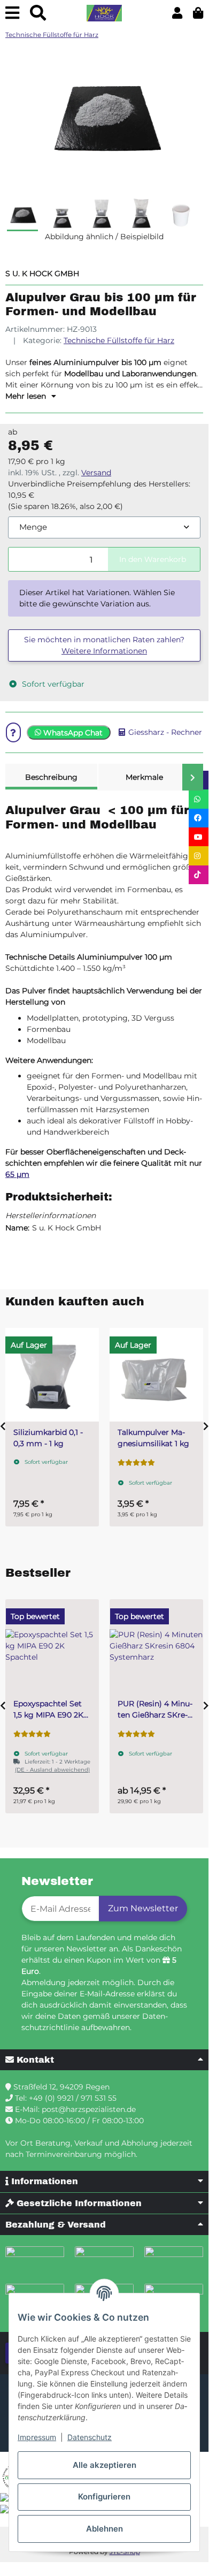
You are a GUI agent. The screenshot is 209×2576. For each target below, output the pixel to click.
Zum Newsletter (143, 1908)
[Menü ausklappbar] (12, 13)
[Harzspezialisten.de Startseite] (104, 13)
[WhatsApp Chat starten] (199, 799)
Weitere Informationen (104, 651)
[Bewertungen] (136, 1463)
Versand (96, 473)
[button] (177, 13)
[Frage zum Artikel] (13, 732)
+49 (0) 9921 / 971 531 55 (73, 2098)
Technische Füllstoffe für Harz (119, 340)
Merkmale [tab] (144, 777)
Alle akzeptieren (104, 2465)
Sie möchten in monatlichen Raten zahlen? (104, 645)
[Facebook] (199, 818)
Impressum (37, 2437)
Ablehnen (104, 2529)
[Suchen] (38, 13)
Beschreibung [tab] (51, 777)
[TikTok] (199, 875)
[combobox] (104, 527)
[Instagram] (199, 856)
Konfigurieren (104, 2497)
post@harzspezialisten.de (89, 2109)
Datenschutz (90, 2437)
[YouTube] (199, 837)
